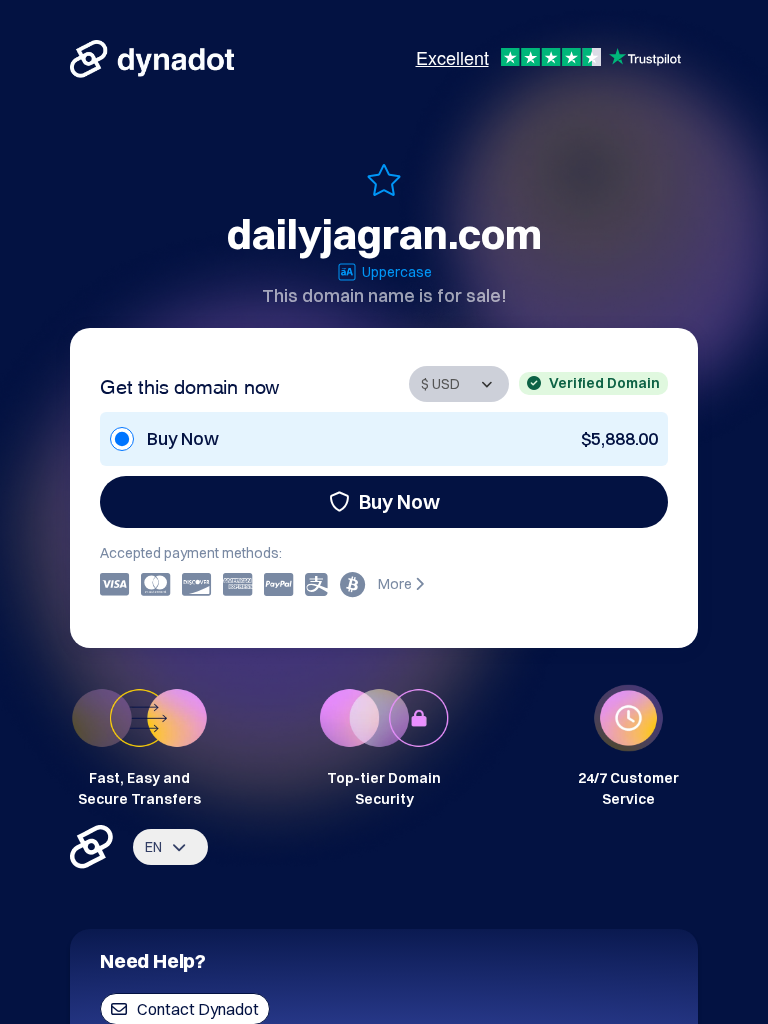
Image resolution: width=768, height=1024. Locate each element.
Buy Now (399, 501)
